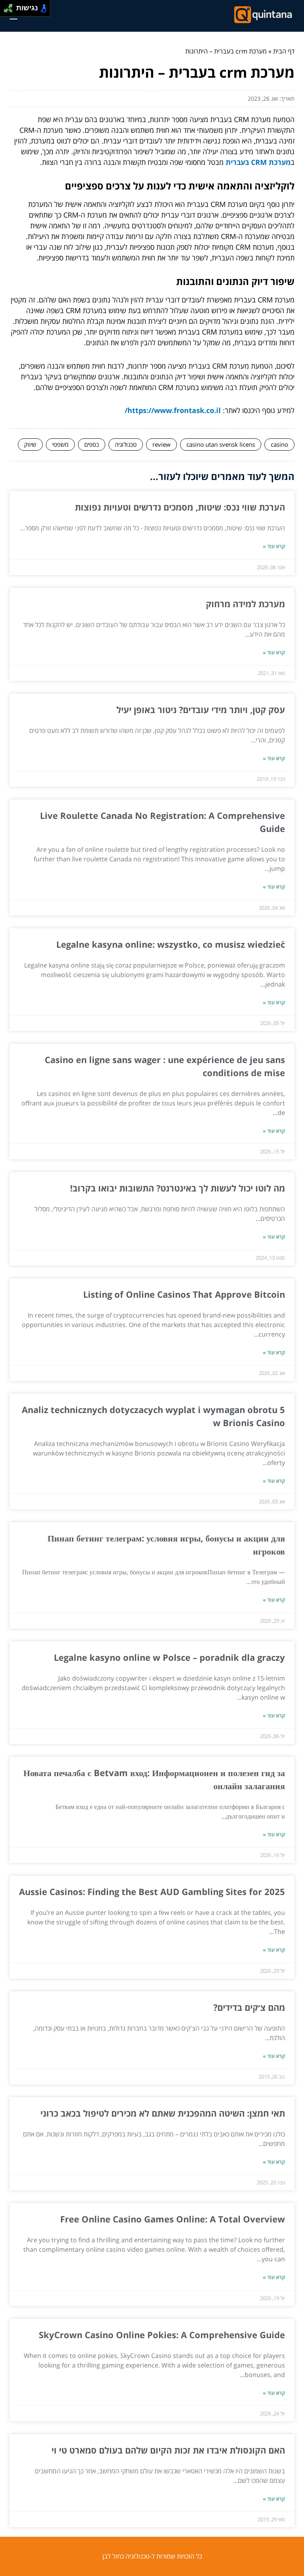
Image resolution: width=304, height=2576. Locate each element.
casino (279, 444)
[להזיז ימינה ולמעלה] (10, 6)
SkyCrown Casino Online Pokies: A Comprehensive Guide (162, 2335)
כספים (92, 444)
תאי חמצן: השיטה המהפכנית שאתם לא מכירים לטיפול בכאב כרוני (163, 2113)
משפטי (60, 444)
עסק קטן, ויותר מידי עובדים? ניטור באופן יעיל (201, 709)
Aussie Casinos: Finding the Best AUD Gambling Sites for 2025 (152, 1891)
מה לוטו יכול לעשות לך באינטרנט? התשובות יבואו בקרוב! (176, 1188)
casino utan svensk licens (221, 444)
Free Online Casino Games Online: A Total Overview (173, 2219)
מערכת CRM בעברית (258, 162)
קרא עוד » (274, 546)
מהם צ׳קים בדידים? (249, 2007)
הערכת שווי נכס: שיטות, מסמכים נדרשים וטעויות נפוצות (180, 507)
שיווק (30, 444)
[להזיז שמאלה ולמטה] (6, 11)
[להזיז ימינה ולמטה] (10, 11)
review (161, 444)
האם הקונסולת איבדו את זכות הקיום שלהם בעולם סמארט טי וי (168, 2450)
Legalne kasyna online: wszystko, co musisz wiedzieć (171, 944)
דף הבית (284, 51)
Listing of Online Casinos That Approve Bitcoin (184, 1294)
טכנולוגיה (126, 444)
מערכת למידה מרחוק (245, 604)
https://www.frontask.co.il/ (173, 410)
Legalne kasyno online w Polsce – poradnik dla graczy (169, 1657)
